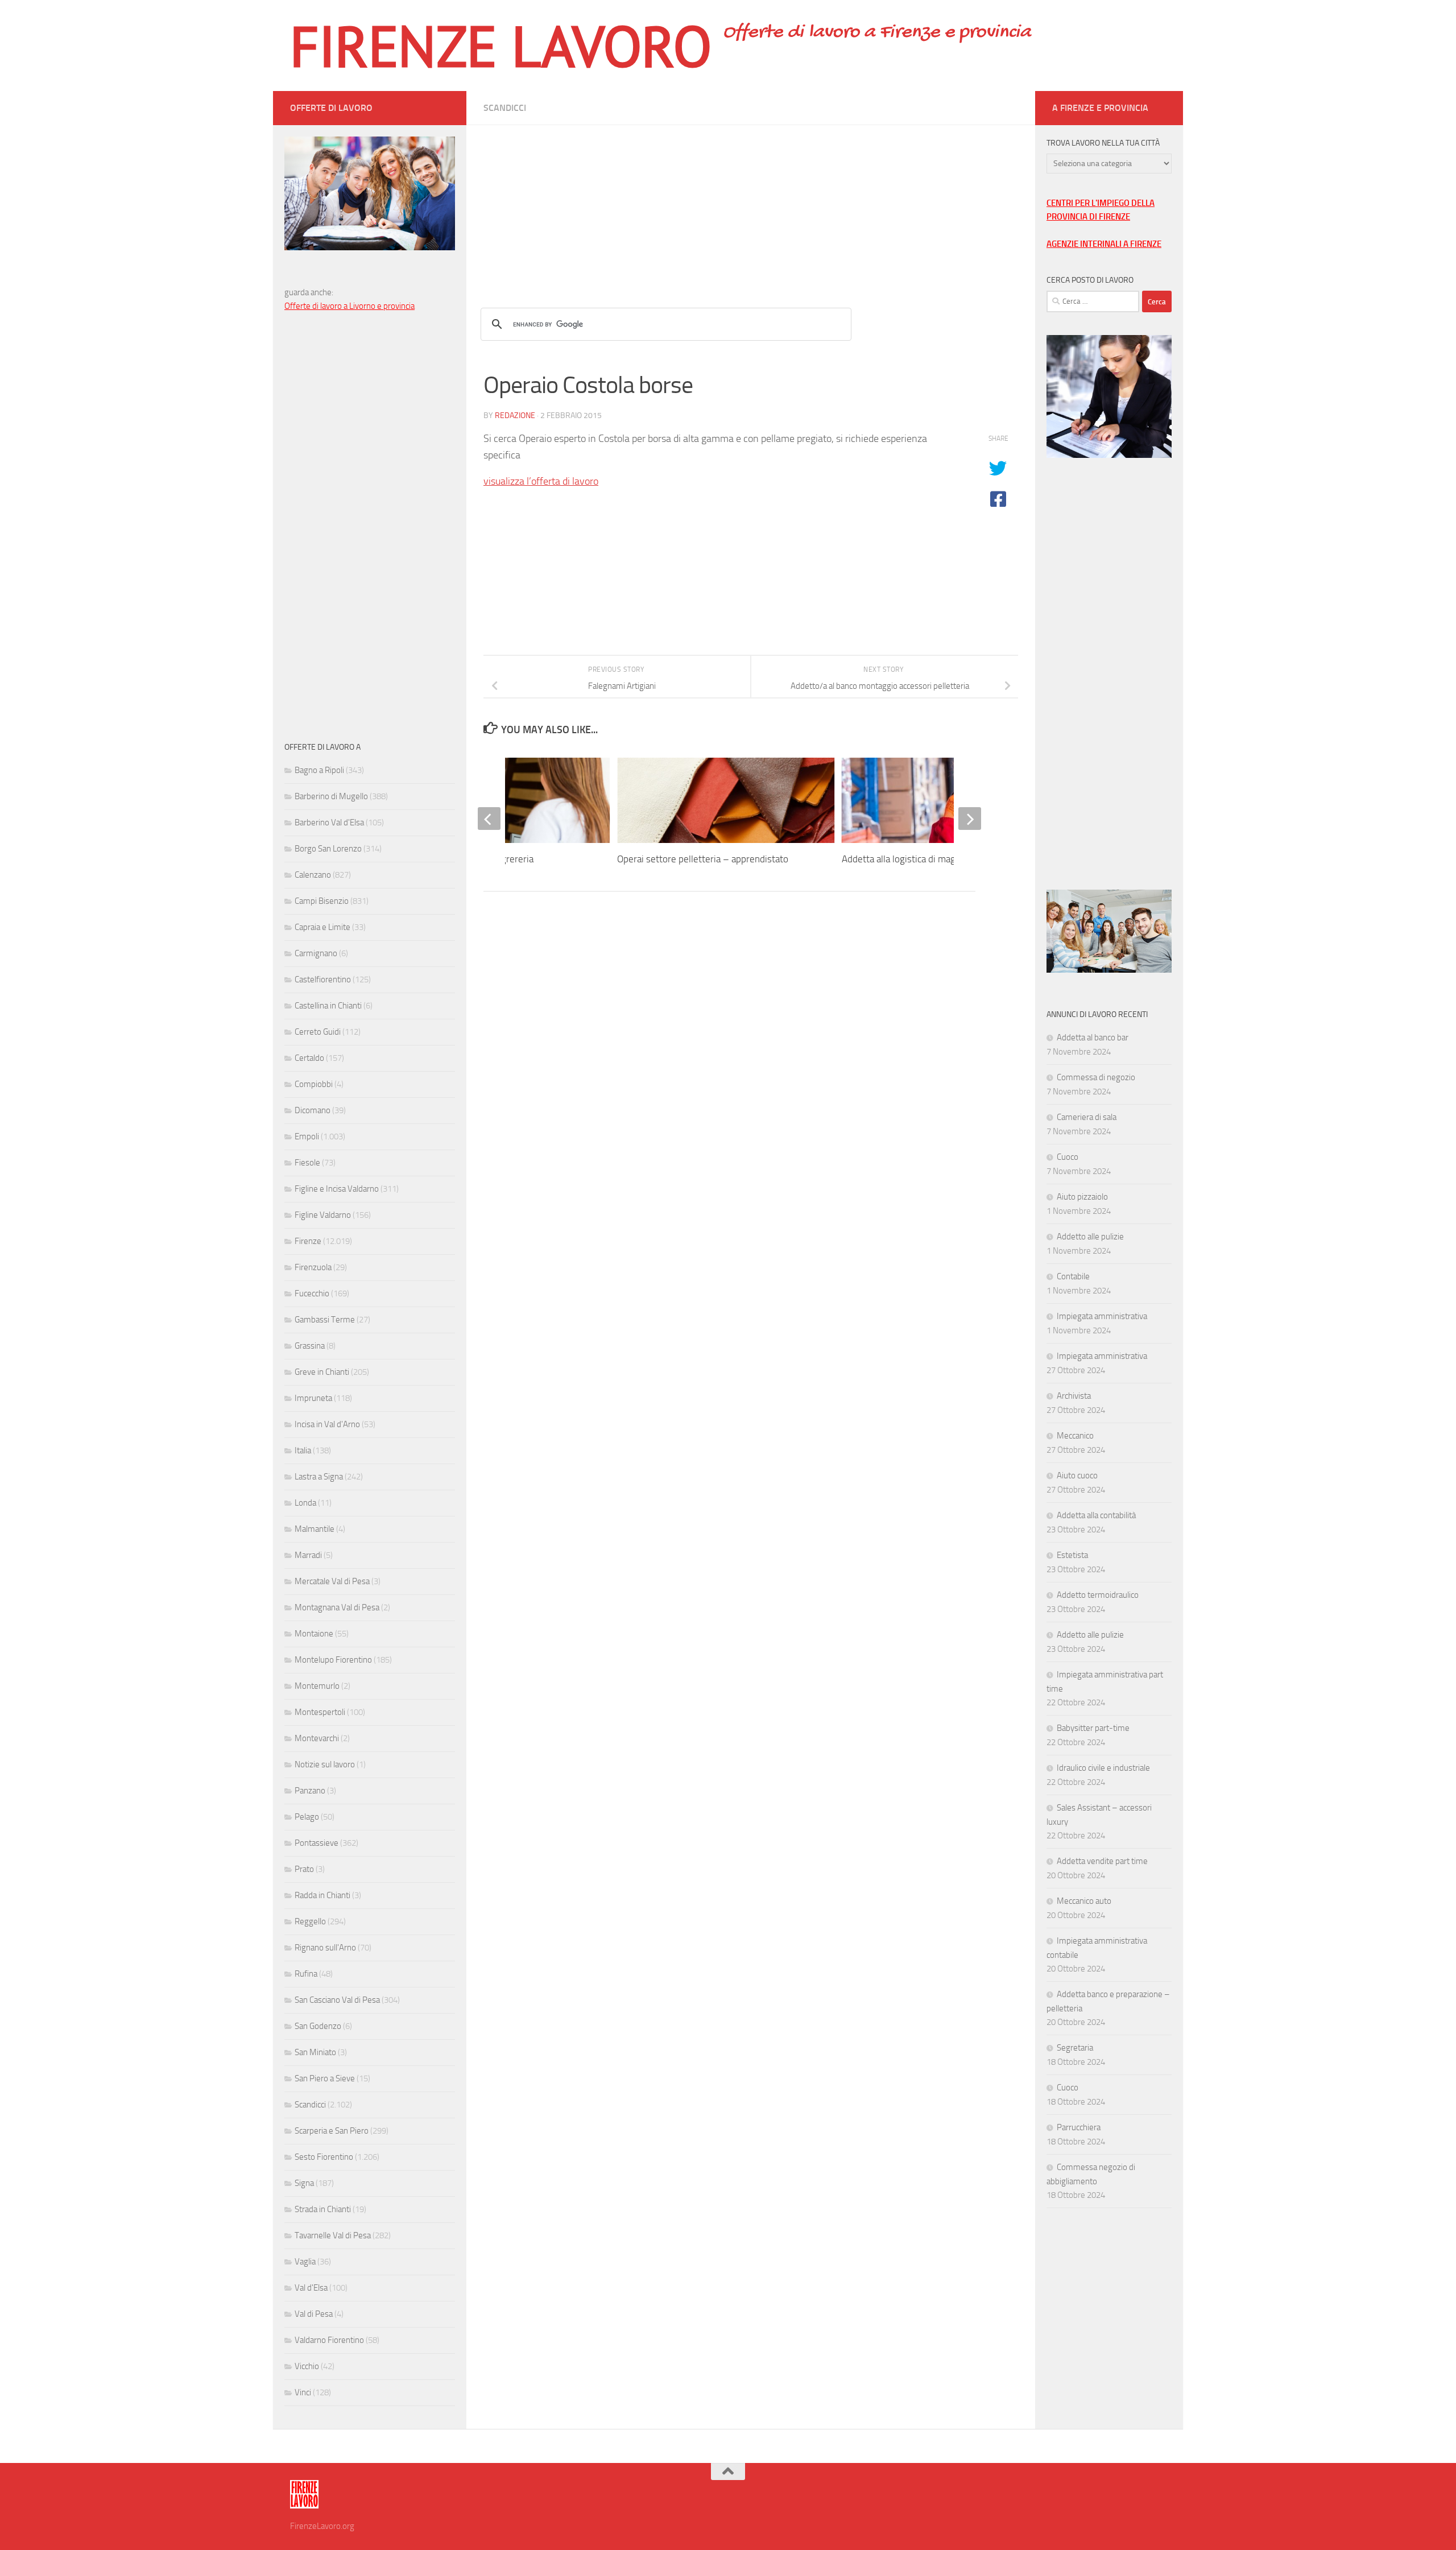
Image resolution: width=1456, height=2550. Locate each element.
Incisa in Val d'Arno (327, 1424)
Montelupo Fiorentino (333, 1660)
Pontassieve (317, 1843)
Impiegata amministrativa (1102, 1316)
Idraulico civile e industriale (1103, 1768)
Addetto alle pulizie (1090, 1237)
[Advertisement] (751, 205)
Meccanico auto (1084, 1901)
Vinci (303, 2392)
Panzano (310, 1791)
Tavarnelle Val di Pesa (333, 2235)
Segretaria (1075, 2048)
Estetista (1072, 1555)
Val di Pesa (314, 2314)
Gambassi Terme (325, 1320)
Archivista (1074, 1396)
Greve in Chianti (322, 1372)
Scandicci (505, 108)
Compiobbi (314, 1084)
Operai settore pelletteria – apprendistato (703, 859)
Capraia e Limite (322, 927)
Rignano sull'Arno (325, 1948)
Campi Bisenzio (322, 901)
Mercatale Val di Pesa (332, 1581)
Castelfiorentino (323, 980)
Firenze (308, 1241)
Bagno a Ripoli (319, 770)
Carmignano (316, 953)
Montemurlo (317, 1686)
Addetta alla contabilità (1096, 1515)
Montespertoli (320, 1712)
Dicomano (313, 1110)
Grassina (310, 1346)
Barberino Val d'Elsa (329, 823)
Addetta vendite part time (1102, 1861)
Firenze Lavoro (501, 46)
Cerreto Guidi (318, 1032)
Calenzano (313, 875)
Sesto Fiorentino (324, 2157)
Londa (305, 1503)
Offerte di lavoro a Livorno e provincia (349, 306)
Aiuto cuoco (1077, 1476)
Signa (304, 2183)
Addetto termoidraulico (1098, 1595)
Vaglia (305, 2262)
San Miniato (315, 2052)
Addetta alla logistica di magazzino (912, 859)
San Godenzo (318, 2026)
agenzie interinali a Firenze (1104, 244)
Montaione (314, 1634)
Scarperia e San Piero (332, 2131)
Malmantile (315, 1529)
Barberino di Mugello (331, 796)
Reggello (310, 1921)
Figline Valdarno (323, 1215)
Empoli (307, 1136)
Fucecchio (312, 1293)
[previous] (489, 819)
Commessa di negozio (1096, 1077)
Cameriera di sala (1087, 1117)
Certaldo (309, 1058)
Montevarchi (317, 1738)
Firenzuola (313, 1267)
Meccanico (1075, 1436)
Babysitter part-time (1093, 1728)
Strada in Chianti (323, 2209)
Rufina (306, 1974)
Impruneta (313, 1398)
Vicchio (307, 2366)
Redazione (515, 416)
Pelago (307, 1817)
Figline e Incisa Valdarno (337, 1189)
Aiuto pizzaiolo (1082, 1197)
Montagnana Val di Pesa (337, 1607)
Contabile (1073, 1276)
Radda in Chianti (322, 1895)
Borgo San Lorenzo (328, 849)
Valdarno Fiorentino (329, 2340)
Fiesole (307, 1163)
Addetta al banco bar (1093, 1038)
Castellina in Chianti (328, 1006)
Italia (303, 1450)
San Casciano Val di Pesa (337, 2000)
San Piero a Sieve (325, 2078)
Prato (304, 1869)
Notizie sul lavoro (325, 1764)
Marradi (308, 1555)
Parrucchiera (1079, 2127)
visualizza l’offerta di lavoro (541, 481)
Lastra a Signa (319, 1477)
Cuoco (1068, 1157)
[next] (970, 819)
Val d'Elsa (311, 2288)
